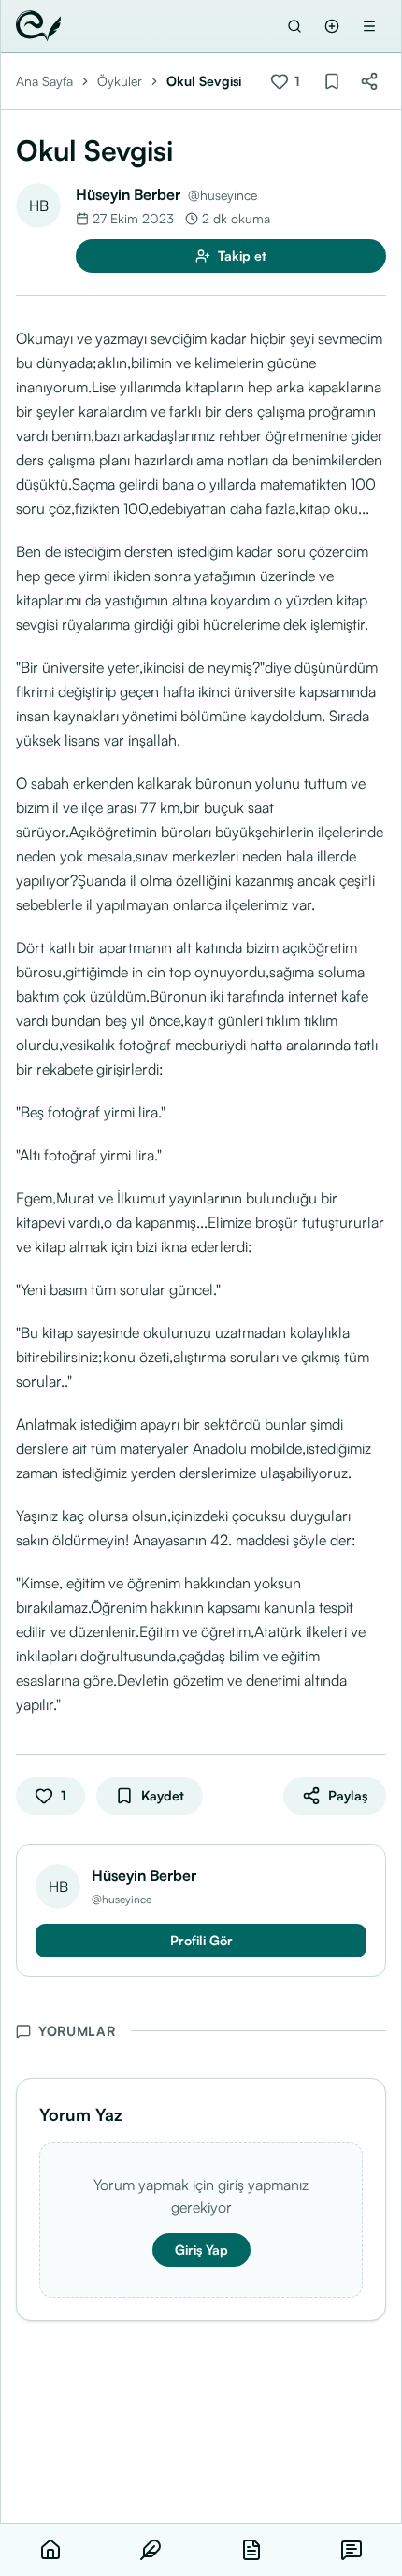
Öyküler (120, 81)
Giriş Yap (201, 2249)
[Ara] (294, 26)
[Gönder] (332, 26)
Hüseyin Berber (128, 194)
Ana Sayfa (44, 81)
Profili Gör (201, 1940)
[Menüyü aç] (369, 26)
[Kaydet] (332, 81)
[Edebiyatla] (38, 26)
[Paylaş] (369, 81)
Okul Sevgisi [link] (204, 81)
